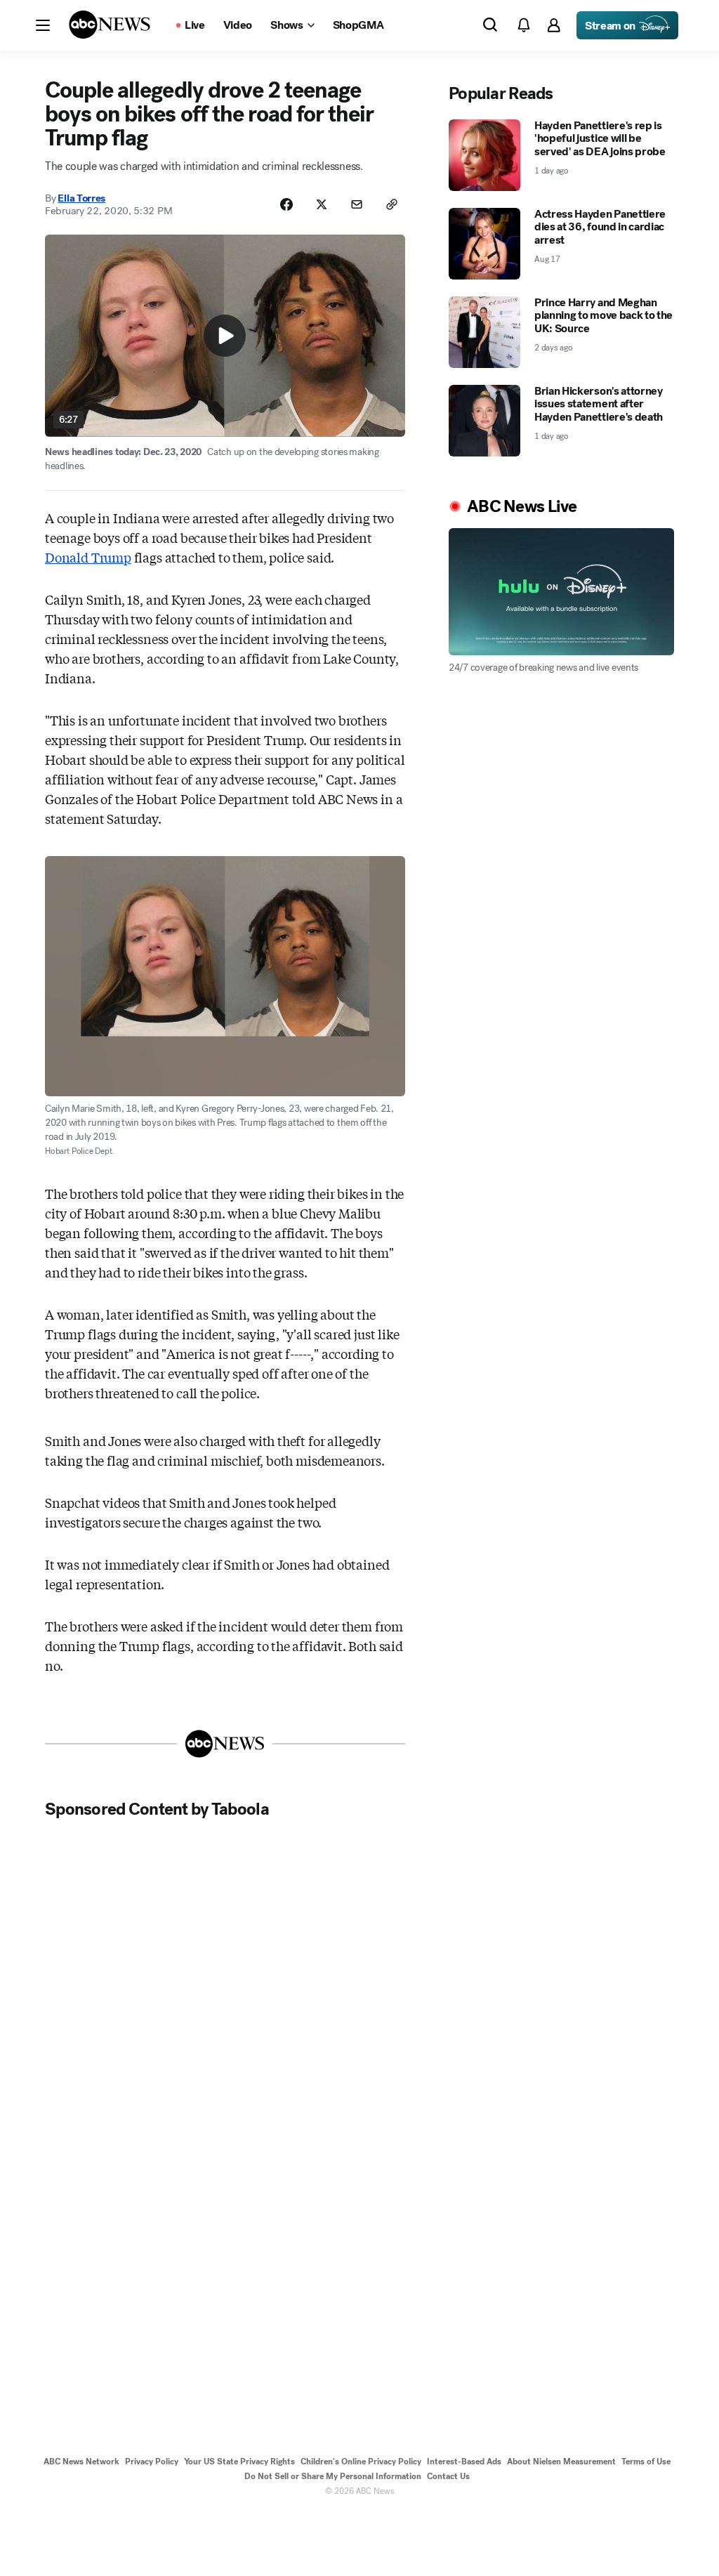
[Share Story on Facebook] (286, 204)
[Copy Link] (392, 204)
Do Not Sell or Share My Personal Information (333, 2476)
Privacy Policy (152, 2462)
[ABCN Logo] (110, 25)
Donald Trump (88, 557)
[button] (43, 25)
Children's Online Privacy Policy (361, 2462)
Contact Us (448, 2476)
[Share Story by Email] (357, 204)
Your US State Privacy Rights (239, 2462)
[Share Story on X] (322, 204)
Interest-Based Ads (464, 2462)
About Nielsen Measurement (561, 2462)
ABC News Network (81, 2462)
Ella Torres (81, 198)
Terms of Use (646, 2462)
